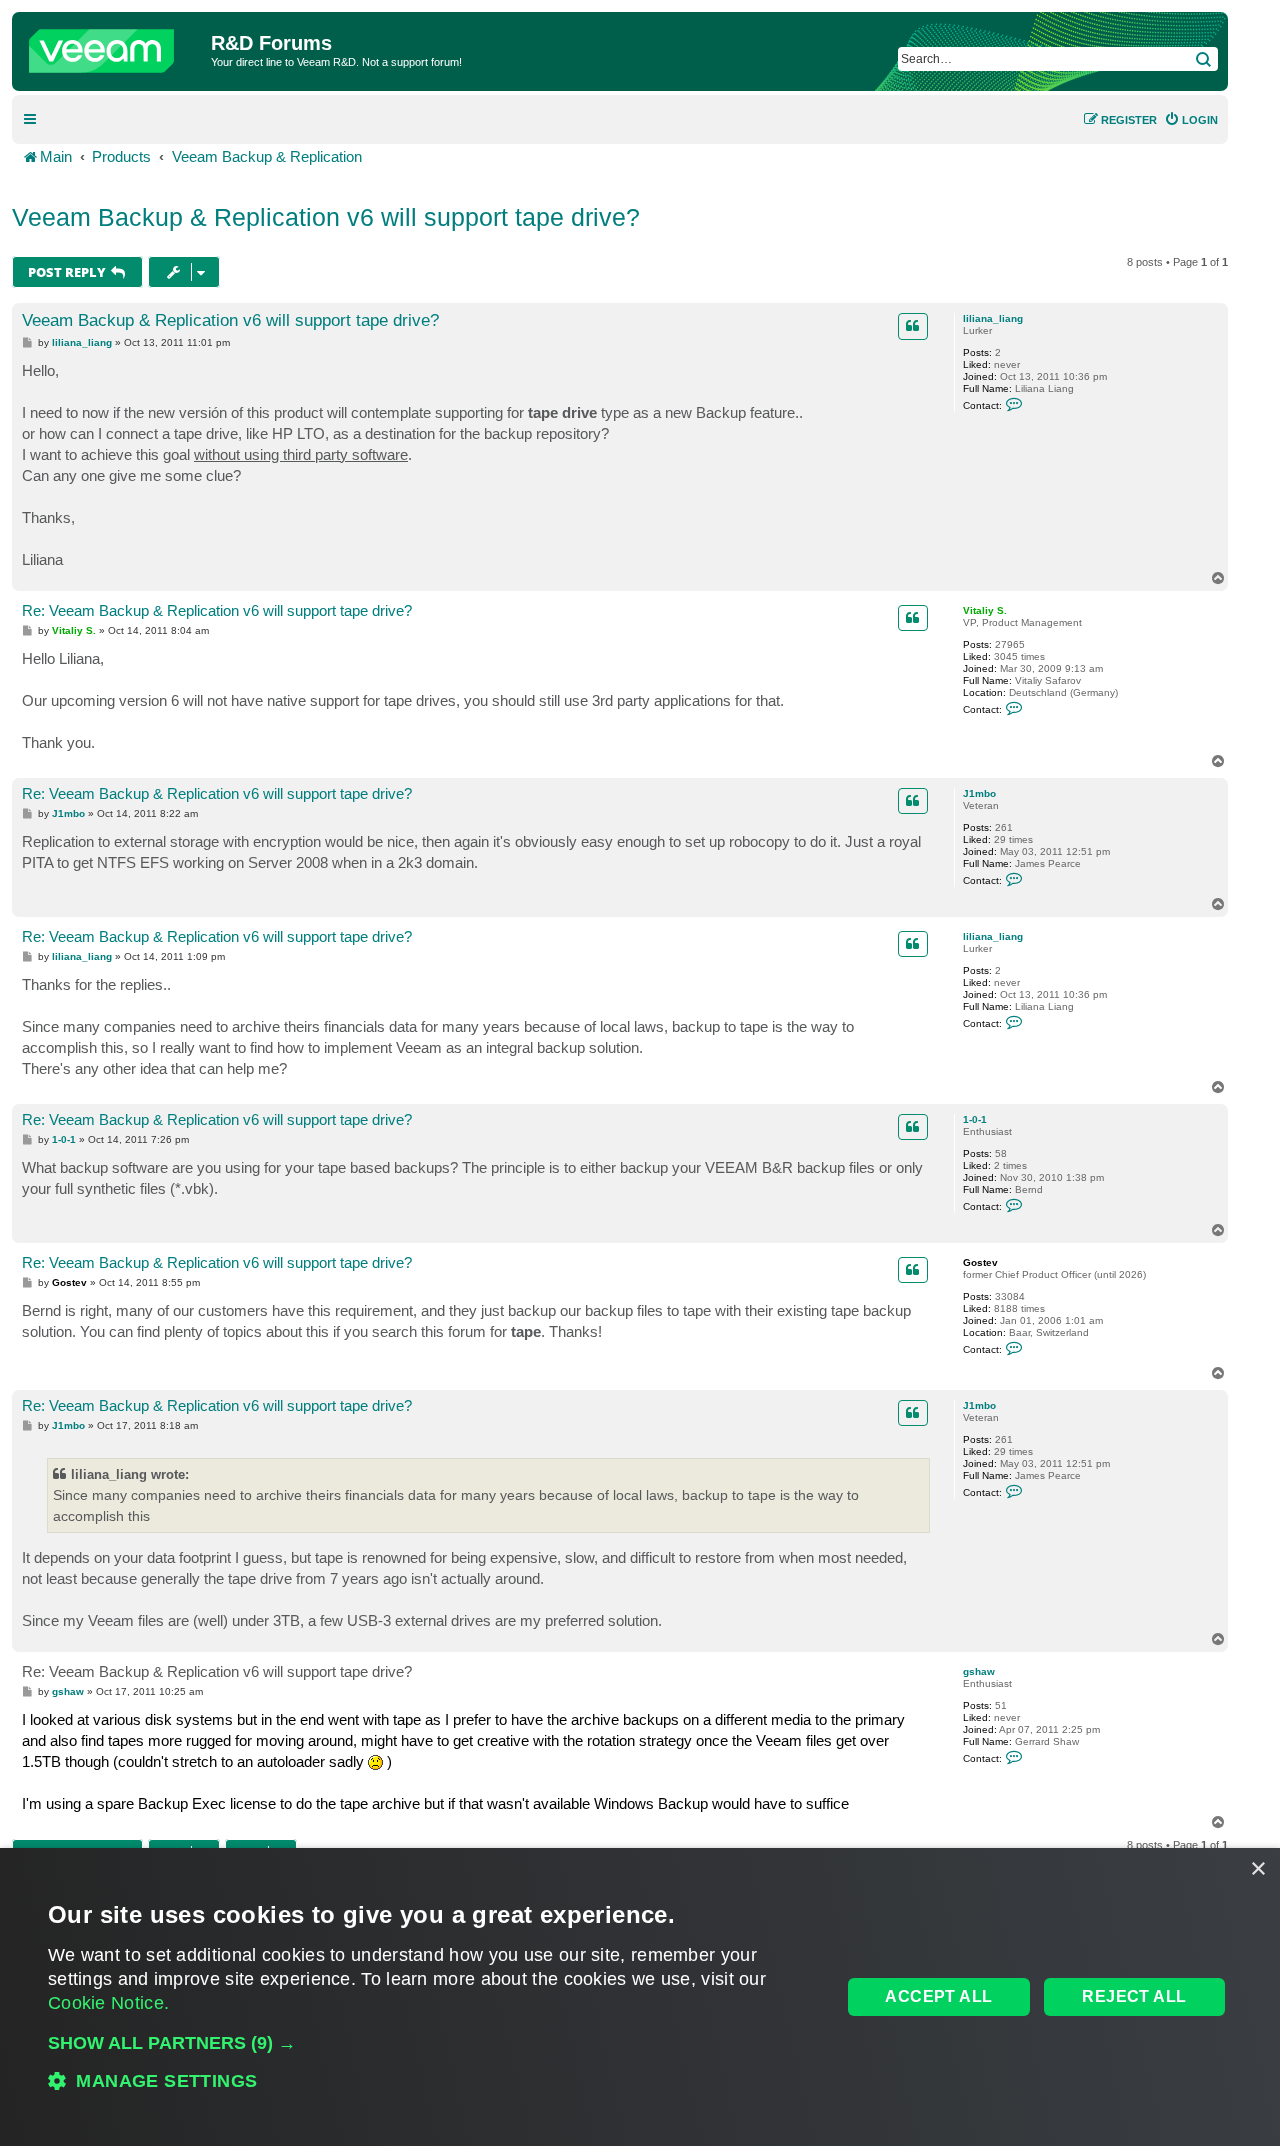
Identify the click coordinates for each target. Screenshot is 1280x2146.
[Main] (114, 46)
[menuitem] (1191, 120)
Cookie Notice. (108, 2003)
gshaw (979, 1671)
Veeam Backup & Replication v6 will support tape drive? (326, 217)
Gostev (980, 1262)
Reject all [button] (1134, 1996)
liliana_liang (993, 318)
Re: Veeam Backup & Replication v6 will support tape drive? (217, 610)
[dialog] (640, 1997)
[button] (433, 2043)
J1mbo (979, 793)
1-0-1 (975, 1119)
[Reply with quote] (913, 326)
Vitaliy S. (985, 610)
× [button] (1257, 1869)
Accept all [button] (938, 1996)
